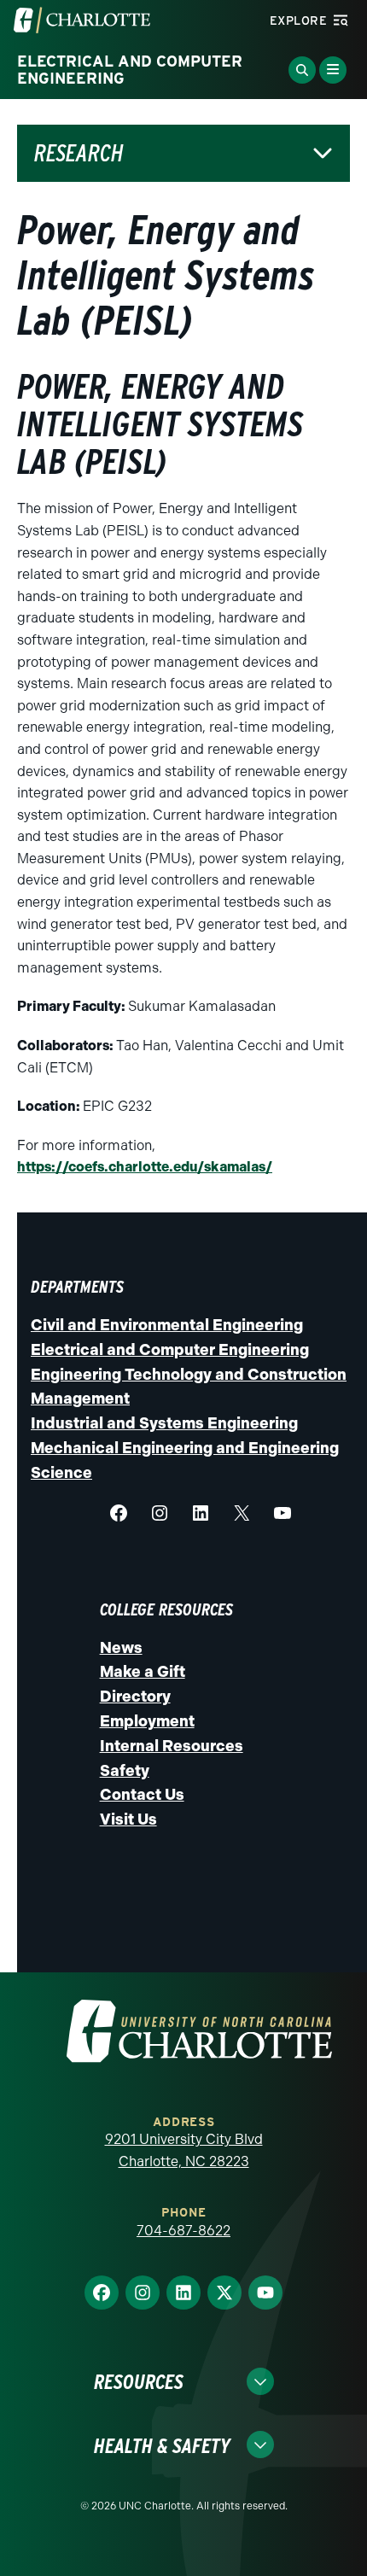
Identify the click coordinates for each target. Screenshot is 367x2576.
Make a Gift (143, 1672)
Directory (135, 1697)
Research (79, 153)
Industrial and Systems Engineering (164, 1423)
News (121, 1648)
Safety (125, 1771)
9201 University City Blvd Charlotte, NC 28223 (184, 2150)
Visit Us (128, 1820)
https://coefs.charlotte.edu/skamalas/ (145, 1167)
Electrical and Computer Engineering (170, 1350)
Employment (147, 1721)
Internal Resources (172, 1746)
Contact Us (142, 1795)
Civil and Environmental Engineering (167, 1325)
